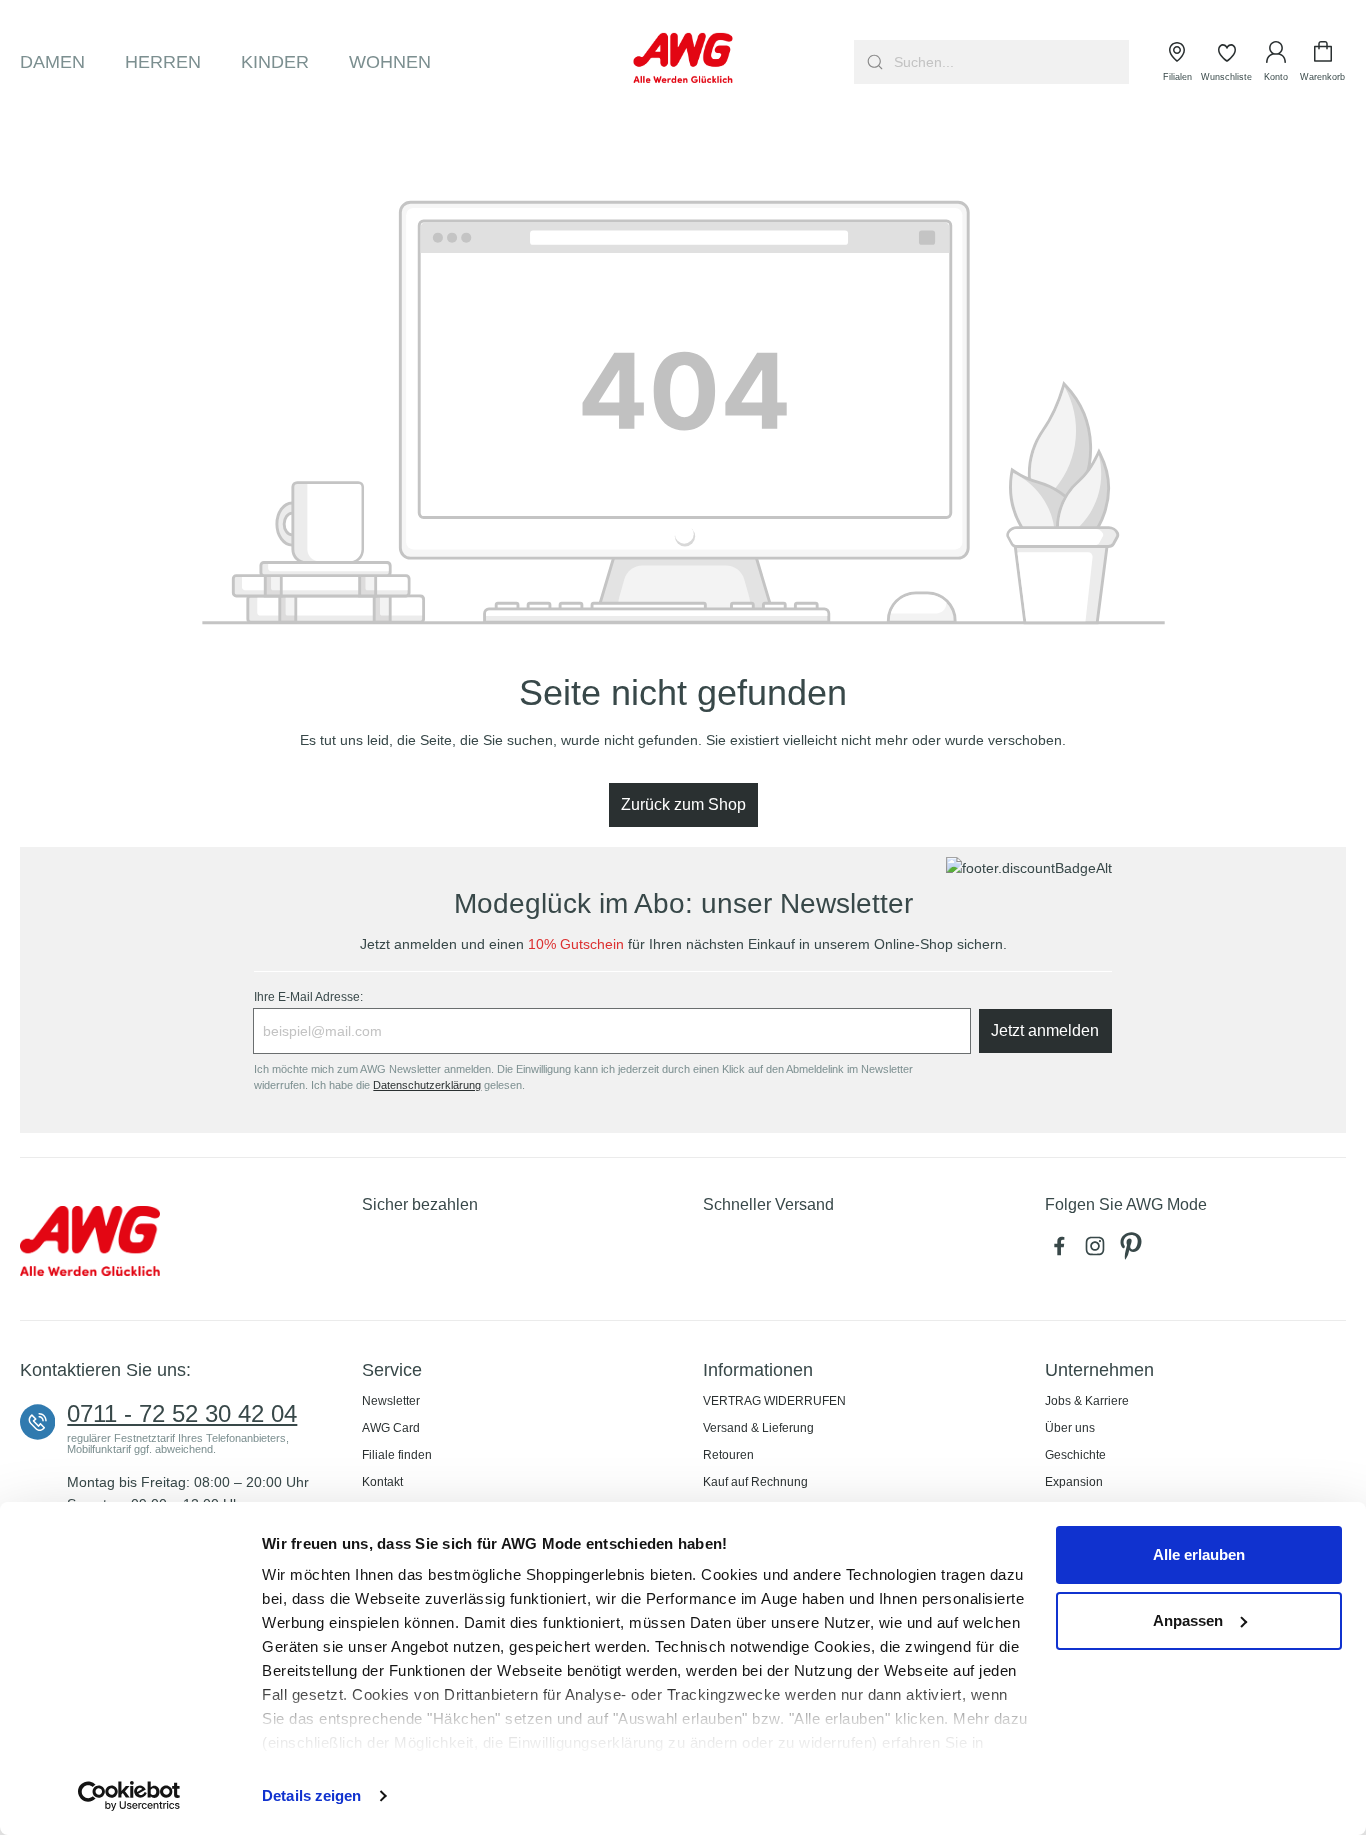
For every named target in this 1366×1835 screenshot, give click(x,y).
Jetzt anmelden (1045, 1030)
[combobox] (1009, 62)
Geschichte (1075, 1455)
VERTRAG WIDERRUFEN (774, 1401)
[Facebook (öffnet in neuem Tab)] (1063, 1251)
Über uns (1070, 1428)
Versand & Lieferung (758, 1428)
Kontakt (382, 1482)
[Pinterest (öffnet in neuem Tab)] (1133, 1251)
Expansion (1074, 1482)
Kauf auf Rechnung (755, 1482)
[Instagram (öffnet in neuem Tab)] (1099, 1251)
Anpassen (1188, 1620)
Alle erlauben (1199, 1554)
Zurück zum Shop (683, 804)
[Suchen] (872, 62)
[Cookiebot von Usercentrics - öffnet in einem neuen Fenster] (129, 1796)
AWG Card (391, 1428)
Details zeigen (311, 1795)
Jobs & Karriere (1087, 1401)
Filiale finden (397, 1455)
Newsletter (391, 1401)
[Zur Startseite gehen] (683, 58)
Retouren (728, 1455)
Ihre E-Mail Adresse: (308, 997)
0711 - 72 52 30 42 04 (182, 1414)
